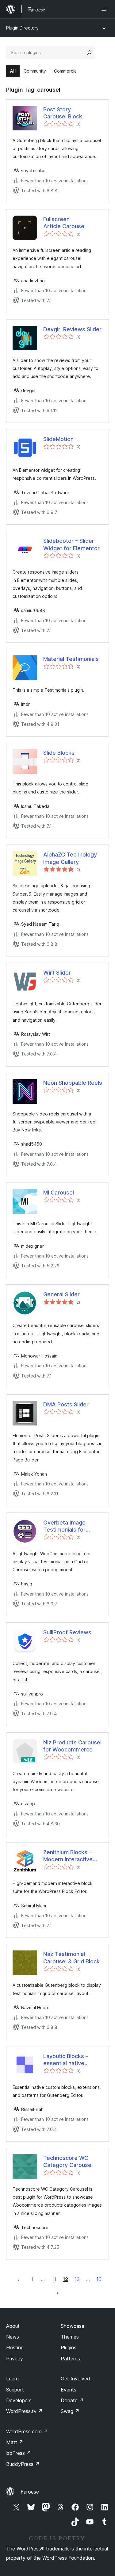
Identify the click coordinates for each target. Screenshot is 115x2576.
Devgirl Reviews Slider (72, 329)
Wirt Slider (57, 973)
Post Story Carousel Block (63, 113)
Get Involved (75, 2379)
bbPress (19, 2453)
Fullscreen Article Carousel (64, 223)
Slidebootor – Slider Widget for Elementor (71, 544)
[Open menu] (105, 9)
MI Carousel (59, 1193)
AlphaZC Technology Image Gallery (70, 858)
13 (77, 2279)
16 (99, 2279)
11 (54, 2279)
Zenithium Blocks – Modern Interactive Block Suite (68, 1856)
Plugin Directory (22, 28)
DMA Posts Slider (66, 1404)
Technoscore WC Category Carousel (68, 2161)
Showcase (73, 2326)
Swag (70, 2411)
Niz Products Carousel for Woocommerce (72, 1746)
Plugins (69, 2347)
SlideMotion (58, 439)
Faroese (30, 2492)
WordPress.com (27, 2431)
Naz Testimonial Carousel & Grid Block (71, 1958)
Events (69, 2390)
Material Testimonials (71, 659)
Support (15, 2390)
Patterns (70, 2359)
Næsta (58, 2292)
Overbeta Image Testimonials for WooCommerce (64, 1526)
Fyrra (18, 2279)
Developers (19, 2400)
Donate (72, 2400)
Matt (15, 2442)
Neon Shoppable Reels (73, 1083)
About (13, 2326)
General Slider (61, 1294)
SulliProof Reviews (67, 1632)
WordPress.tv (24, 2411)
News (13, 2337)
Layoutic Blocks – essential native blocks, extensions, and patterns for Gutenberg (69, 2060)
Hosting (15, 2347)
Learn (12, 2379)
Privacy (15, 2359)
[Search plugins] (89, 53)
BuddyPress (23, 2464)
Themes (70, 2337)
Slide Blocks (59, 753)
